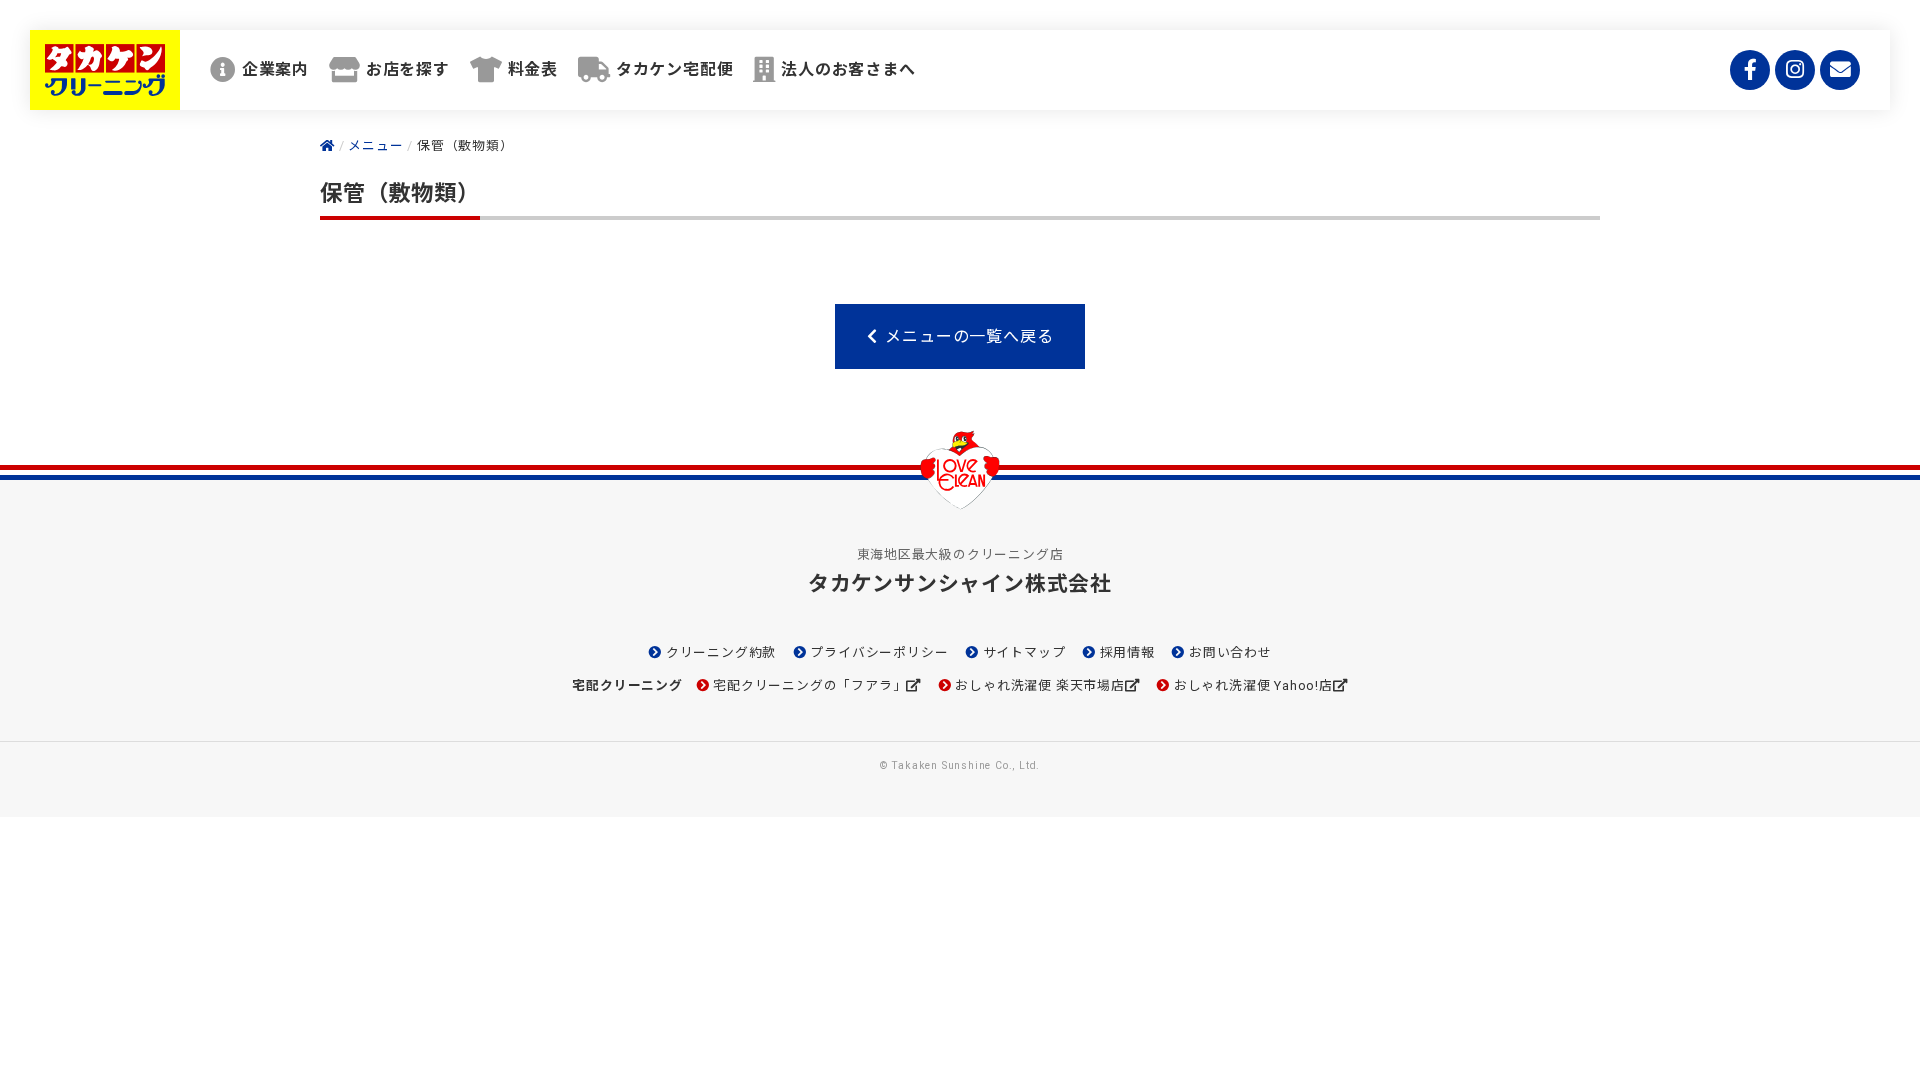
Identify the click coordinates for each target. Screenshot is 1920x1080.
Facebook (1750, 70)
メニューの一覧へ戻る (969, 336)
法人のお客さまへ (848, 69)
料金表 (533, 69)
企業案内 (275, 69)
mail (1840, 70)
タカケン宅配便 (674, 69)
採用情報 (1127, 652)
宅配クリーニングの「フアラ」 (809, 685)
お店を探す (408, 69)
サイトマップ (1024, 652)
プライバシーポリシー (879, 652)
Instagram (1795, 70)
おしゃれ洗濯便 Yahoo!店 (1253, 685)
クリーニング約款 (721, 652)
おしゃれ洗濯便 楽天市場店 (1039, 685)
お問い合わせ (1230, 652)
